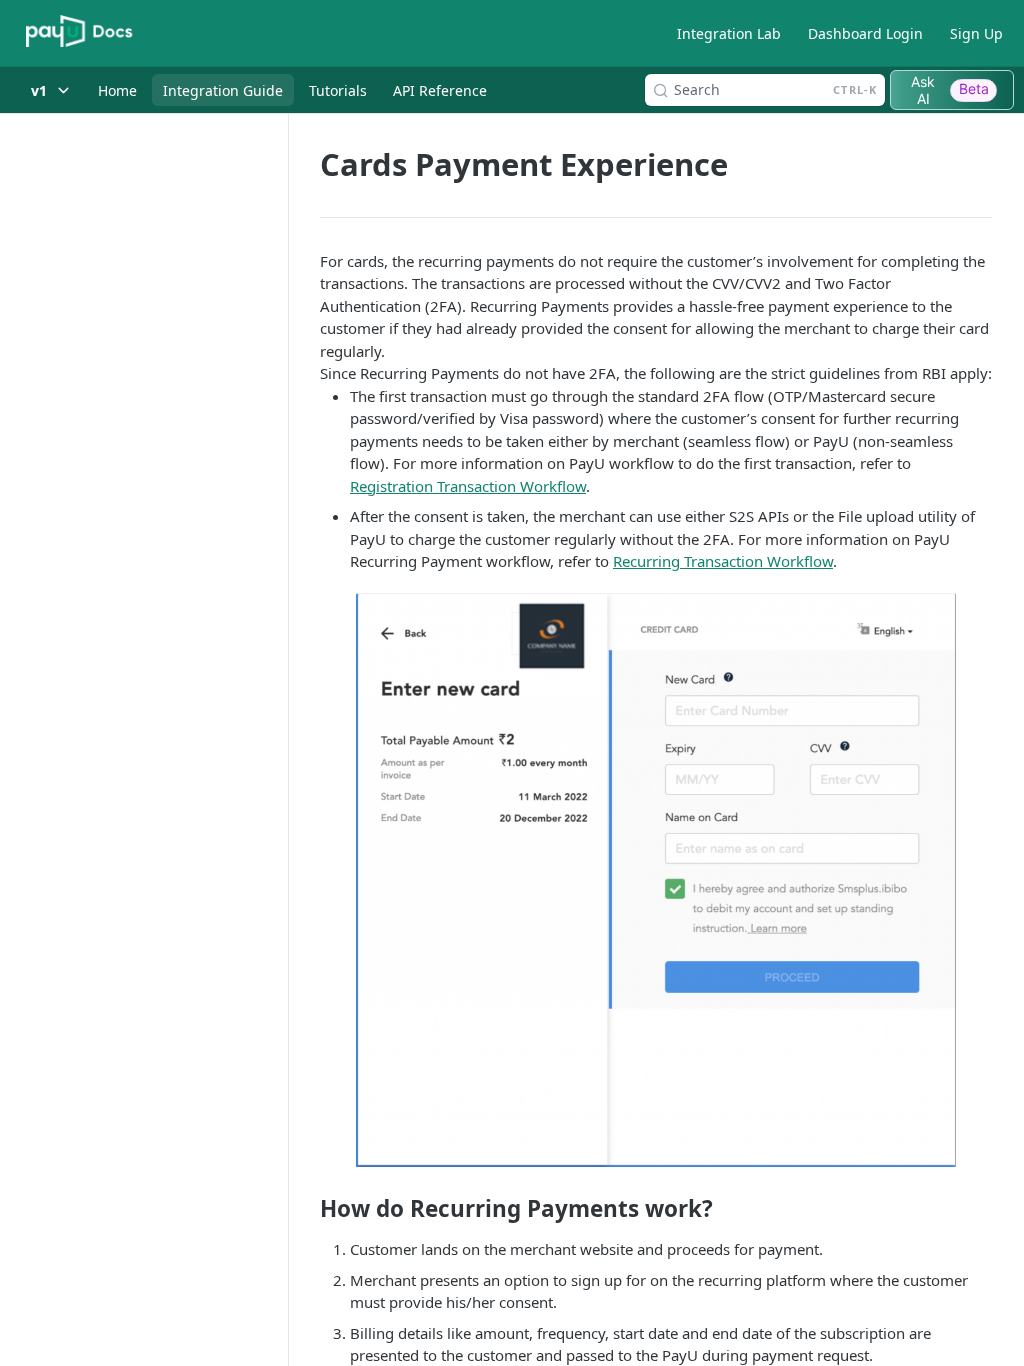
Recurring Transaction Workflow (723, 561)
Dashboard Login (865, 33)
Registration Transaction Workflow (468, 486)
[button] (656, 880)
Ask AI (950, 90)
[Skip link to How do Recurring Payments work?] (306, 1209)
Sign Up (976, 33)
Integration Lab (729, 33)
